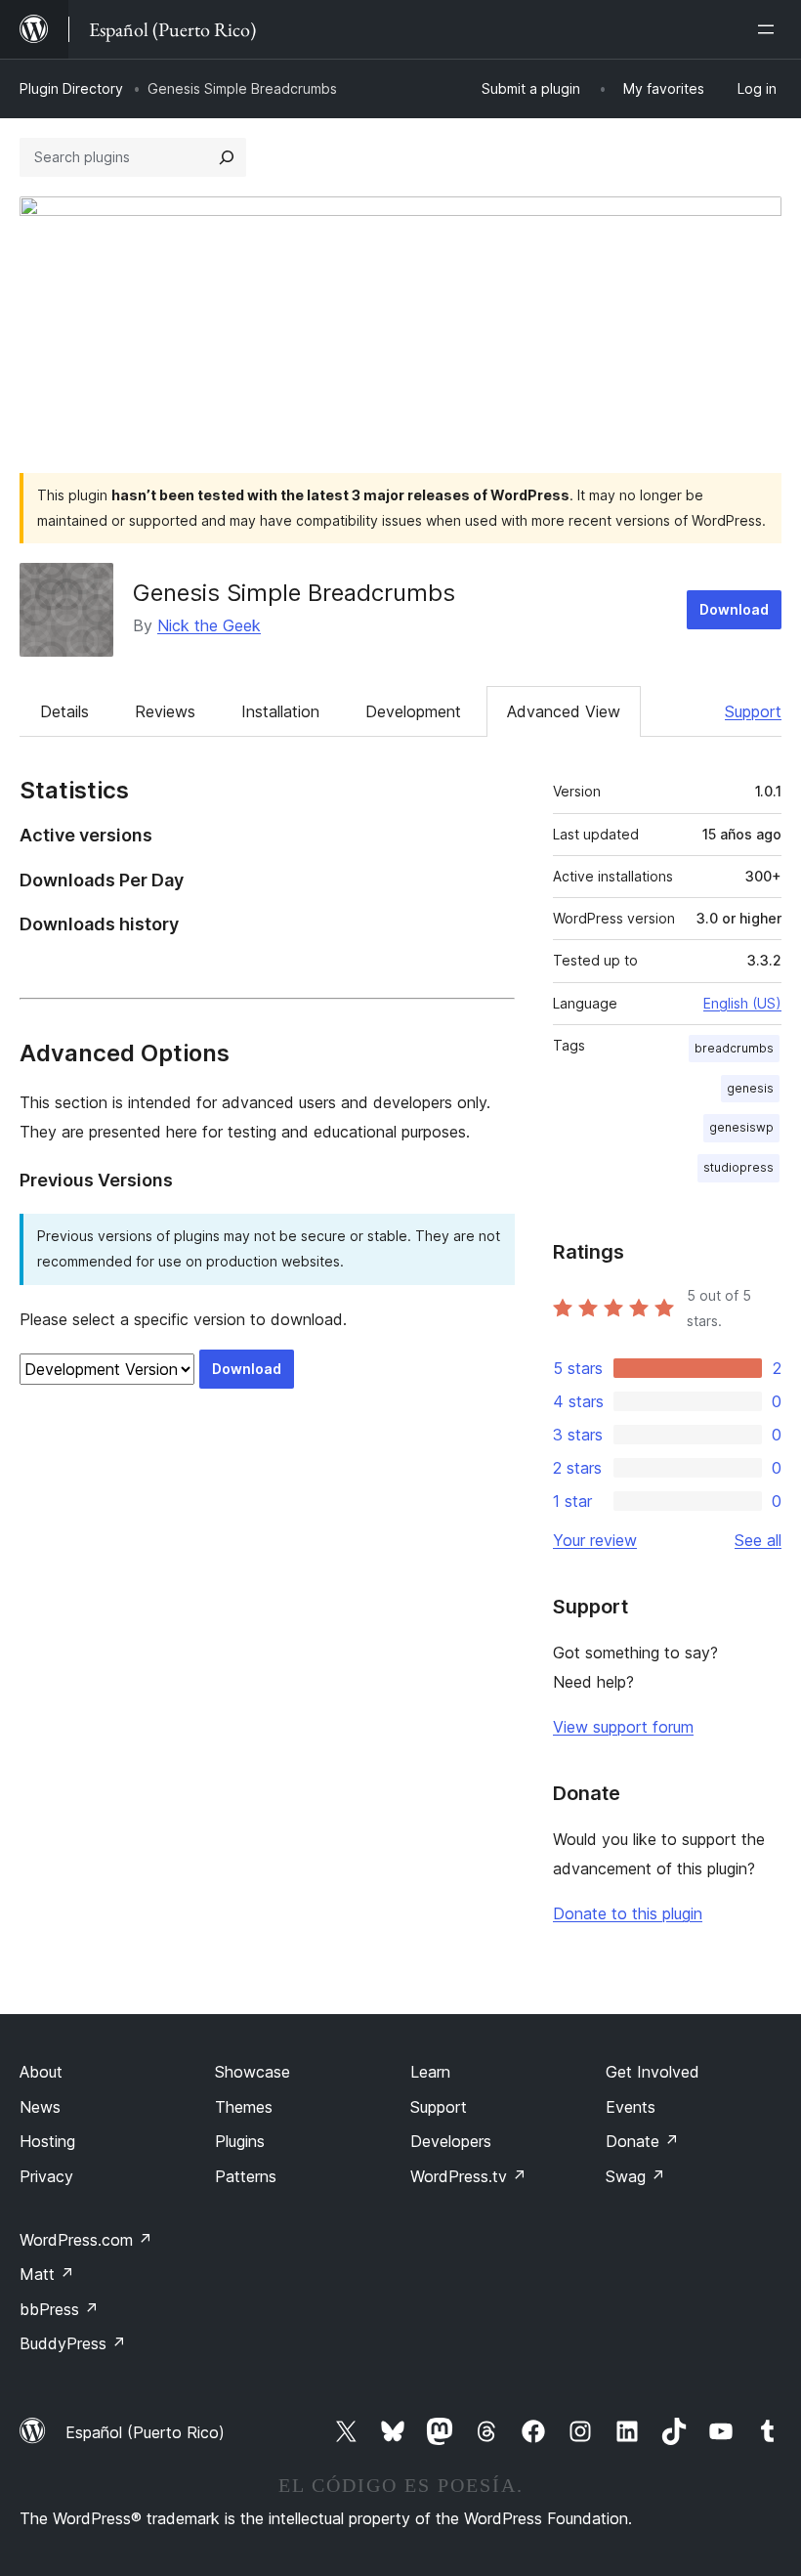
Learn (430, 2072)
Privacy (46, 2176)
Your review (595, 1540)
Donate (642, 2141)
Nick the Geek (209, 625)
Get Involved (653, 2072)
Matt (47, 2274)
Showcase (253, 2072)
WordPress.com (86, 2240)
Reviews (165, 711)
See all (758, 1540)
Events (631, 2107)
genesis (750, 1088)
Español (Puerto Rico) (145, 2432)
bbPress (59, 2309)
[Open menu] (770, 29)
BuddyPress (73, 2343)
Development (413, 711)
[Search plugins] (227, 157)
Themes (244, 2107)
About (41, 2072)
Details (64, 711)
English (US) (742, 1003)
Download (734, 609)
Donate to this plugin (628, 1913)
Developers (451, 2141)
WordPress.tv (468, 2176)
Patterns (246, 2176)
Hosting (47, 2141)
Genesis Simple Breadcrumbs (294, 593)
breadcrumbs (734, 1048)
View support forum (623, 1727)
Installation (280, 711)
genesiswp (741, 1127)
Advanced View (564, 711)
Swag (635, 2176)
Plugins (240, 2141)
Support (753, 711)
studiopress (738, 1167)
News (40, 2107)
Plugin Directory (71, 88)
